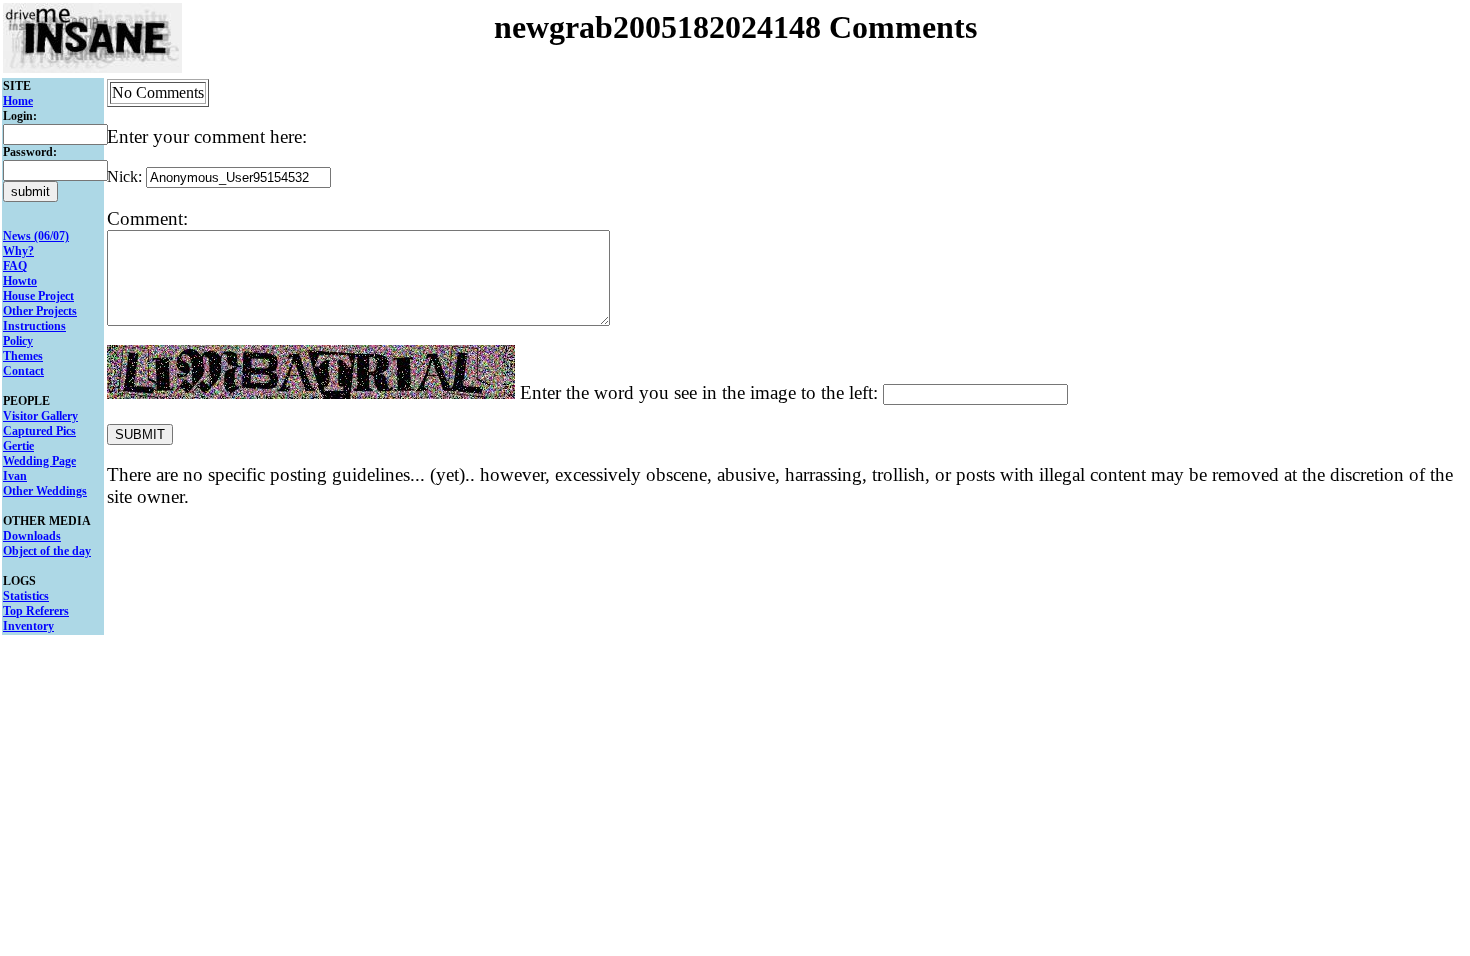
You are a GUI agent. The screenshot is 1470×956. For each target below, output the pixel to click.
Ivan (15, 476)
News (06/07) (36, 236)
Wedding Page (39, 461)
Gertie (18, 446)
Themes (23, 356)
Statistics (26, 596)
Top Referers (36, 611)
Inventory (28, 626)
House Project (38, 296)
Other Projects (40, 311)
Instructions (34, 326)
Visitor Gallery (40, 416)
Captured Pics (39, 431)
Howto (20, 281)
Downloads (32, 536)
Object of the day (47, 551)
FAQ (15, 266)
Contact (23, 371)
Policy (18, 341)
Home (18, 101)
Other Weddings (45, 491)
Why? (18, 251)
